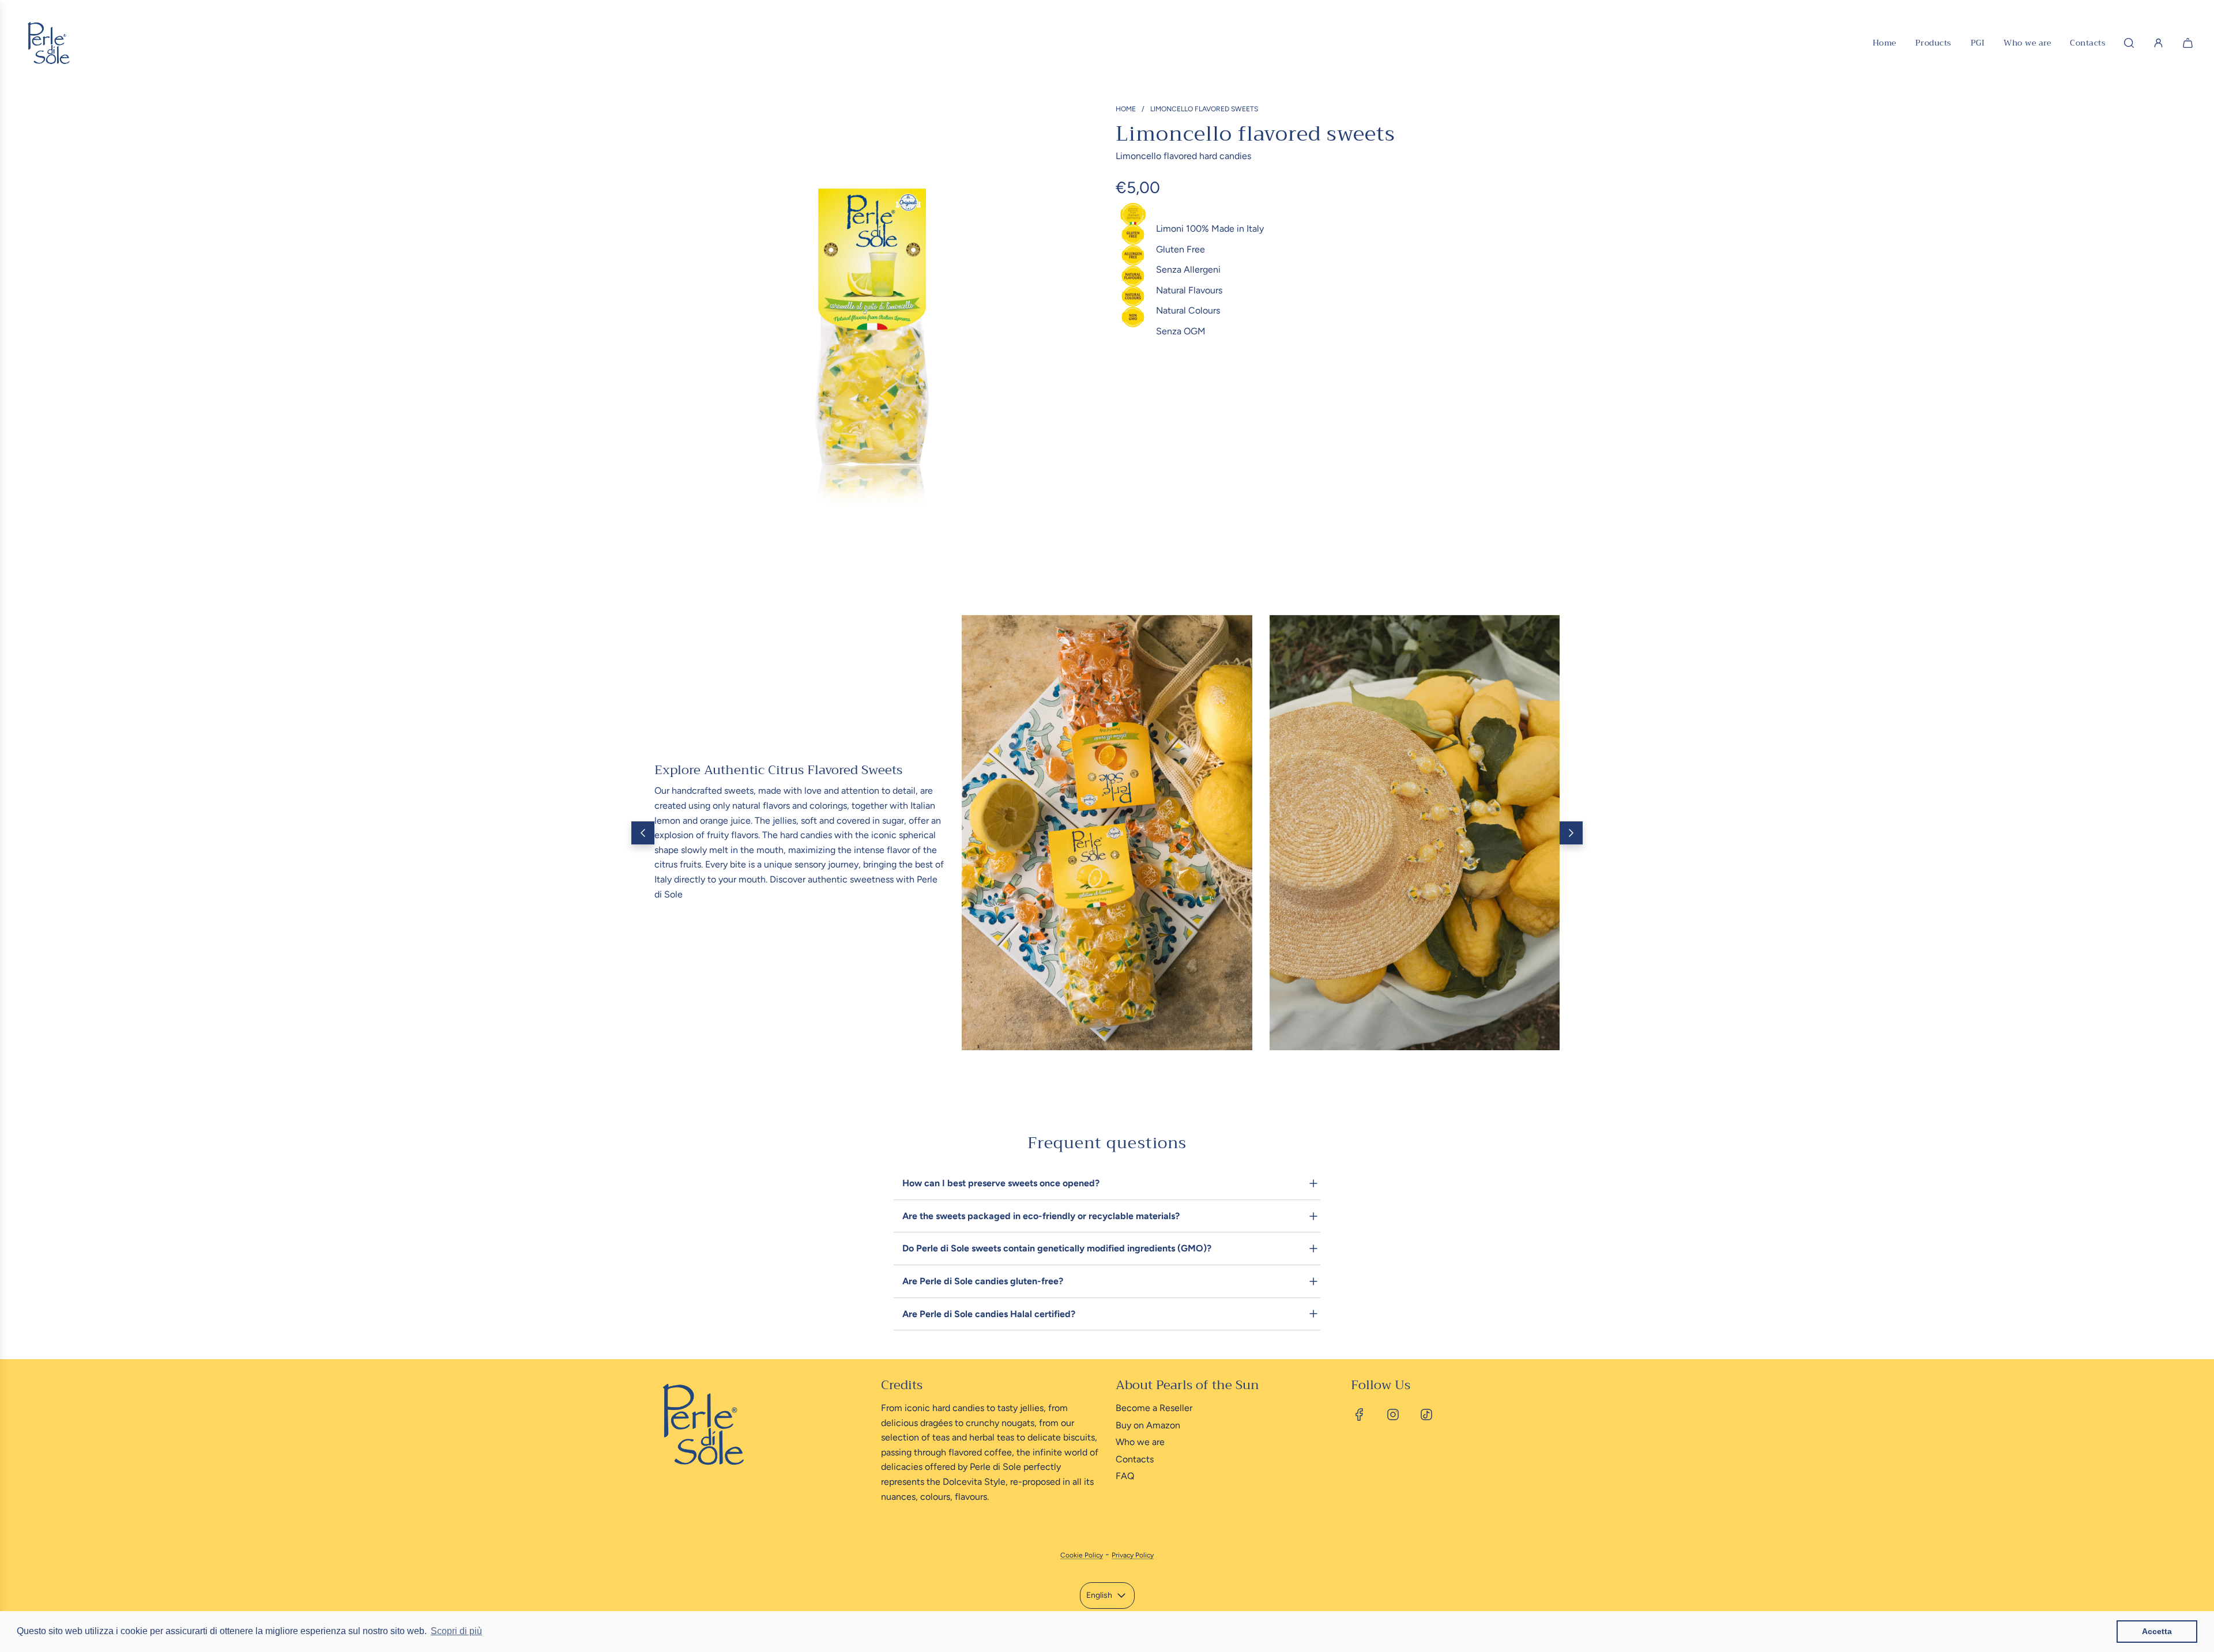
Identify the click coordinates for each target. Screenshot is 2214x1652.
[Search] (2129, 43)
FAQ (1125, 1476)
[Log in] (2158, 43)
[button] (643, 833)
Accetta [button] (2157, 1631)
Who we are (1140, 1442)
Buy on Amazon (1148, 1425)
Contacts (1135, 1459)
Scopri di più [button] (456, 1631)
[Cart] (2189, 43)
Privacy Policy (1133, 1555)
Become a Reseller (1154, 1408)
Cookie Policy (1082, 1555)
